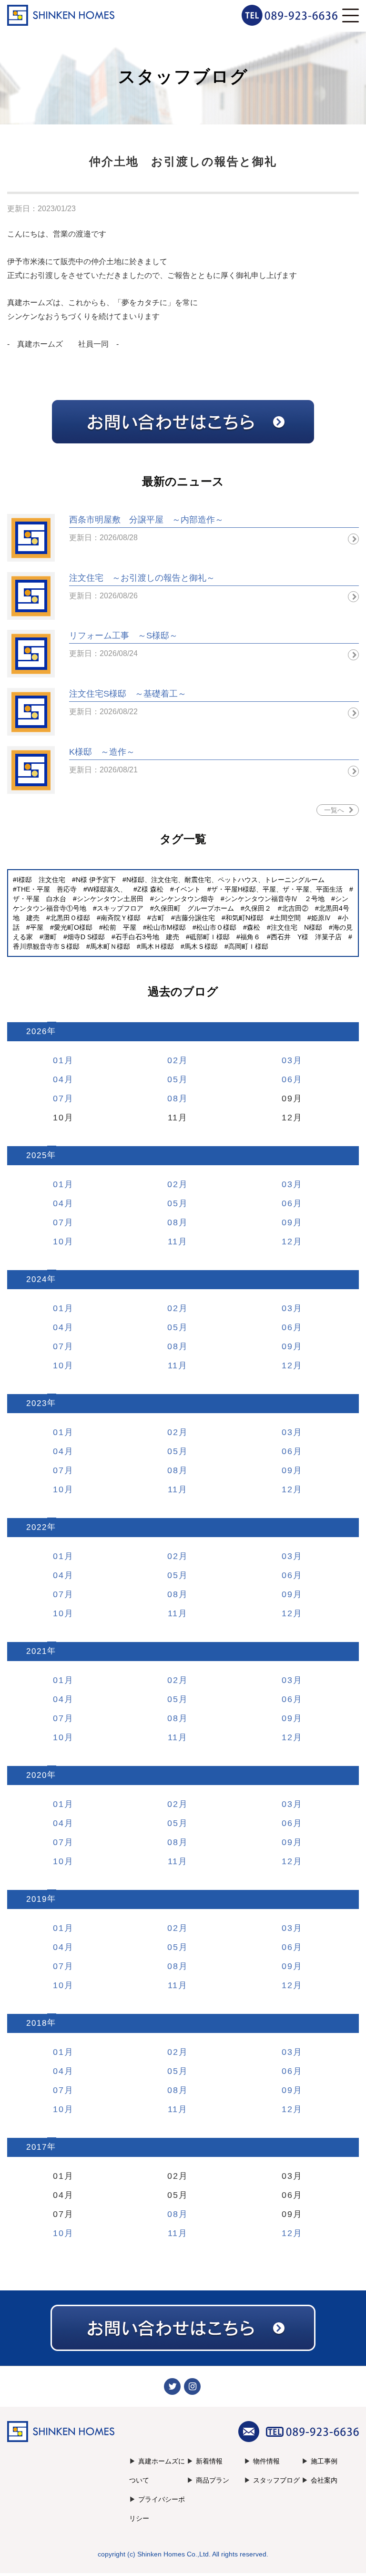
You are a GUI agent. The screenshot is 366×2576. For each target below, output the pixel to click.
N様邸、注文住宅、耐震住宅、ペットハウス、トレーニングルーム (225, 880)
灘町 (50, 937)
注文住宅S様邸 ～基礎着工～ (128, 694)
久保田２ (258, 908)
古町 (158, 918)
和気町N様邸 (244, 918)
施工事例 (324, 2461)
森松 (254, 927)
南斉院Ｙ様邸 (121, 918)
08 (173, 1098)
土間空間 (287, 918)
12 (287, 1242)
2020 (37, 1775)
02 (173, 1060)
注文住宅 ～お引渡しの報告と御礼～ (142, 578)
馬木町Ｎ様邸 (110, 946)
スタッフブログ (276, 2480)
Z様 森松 (150, 889)
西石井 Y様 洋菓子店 (306, 937)
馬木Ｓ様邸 (201, 946)
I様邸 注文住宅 (41, 880)
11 (173, 1242)
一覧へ (334, 810)
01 (59, 1060)
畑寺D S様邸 (86, 937)
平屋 (37, 927)
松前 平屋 (120, 927)
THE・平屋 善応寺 (47, 889)
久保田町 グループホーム (194, 908)
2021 (37, 1651)
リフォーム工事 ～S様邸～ (123, 636)
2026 (37, 1031)
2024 (37, 1279)
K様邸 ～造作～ (102, 752)
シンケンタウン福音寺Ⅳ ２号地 (274, 899)
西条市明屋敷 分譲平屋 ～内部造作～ (146, 520)
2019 (37, 1899)
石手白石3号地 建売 (147, 937)
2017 (37, 2147)
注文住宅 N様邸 (296, 927)
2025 (37, 1155)
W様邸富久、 (107, 889)
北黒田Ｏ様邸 (70, 918)
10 (59, 1242)
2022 (37, 1527)
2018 (37, 2023)
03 (287, 1060)
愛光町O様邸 (73, 927)
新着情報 (209, 2461)
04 (59, 1079)
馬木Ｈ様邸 (157, 946)
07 (59, 1098)
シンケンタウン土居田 (110, 899)
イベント (187, 889)
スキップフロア (120, 908)
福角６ (250, 937)
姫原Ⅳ (321, 918)
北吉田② (295, 908)
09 (287, 1222)
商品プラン (213, 2480)
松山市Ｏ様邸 (216, 927)
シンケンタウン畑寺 (184, 899)
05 (173, 1079)
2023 (37, 1403)
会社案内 (324, 2480)
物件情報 (266, 2461)
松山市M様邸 (166, 927)
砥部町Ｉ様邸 (210, 937)
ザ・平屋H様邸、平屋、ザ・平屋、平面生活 (277, 889)
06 (287, 1079)
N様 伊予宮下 (96, 880)
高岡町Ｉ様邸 (248, 946)
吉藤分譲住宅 (195, 918)
